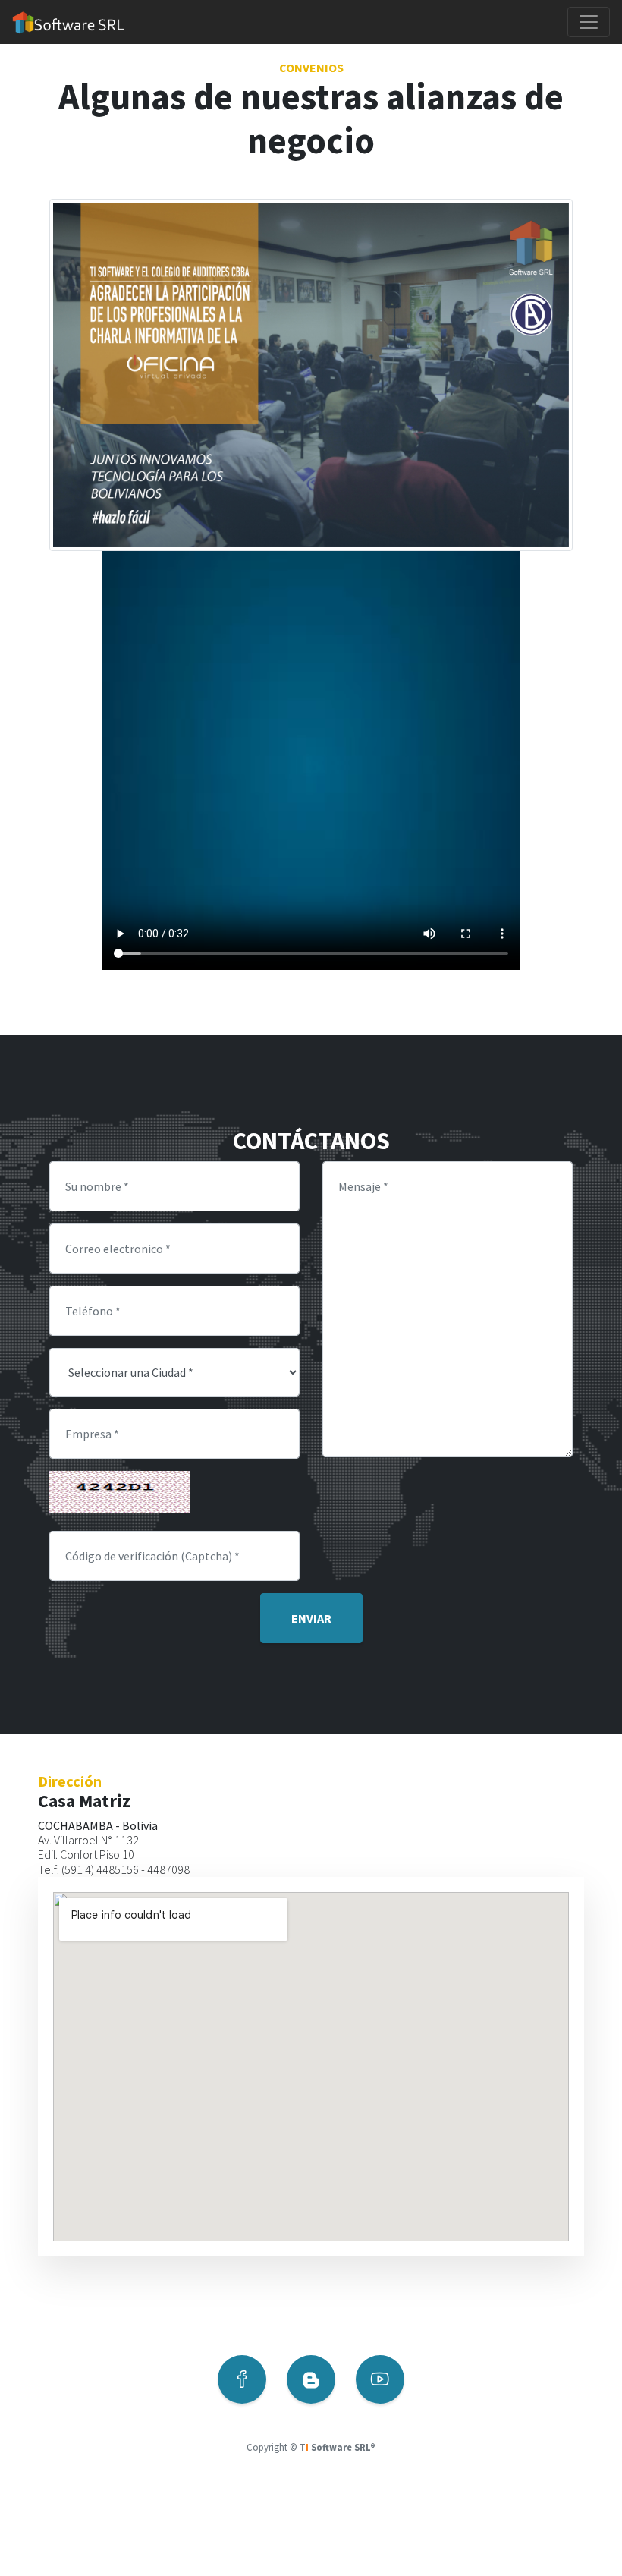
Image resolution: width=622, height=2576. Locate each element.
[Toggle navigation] (589, 22)
